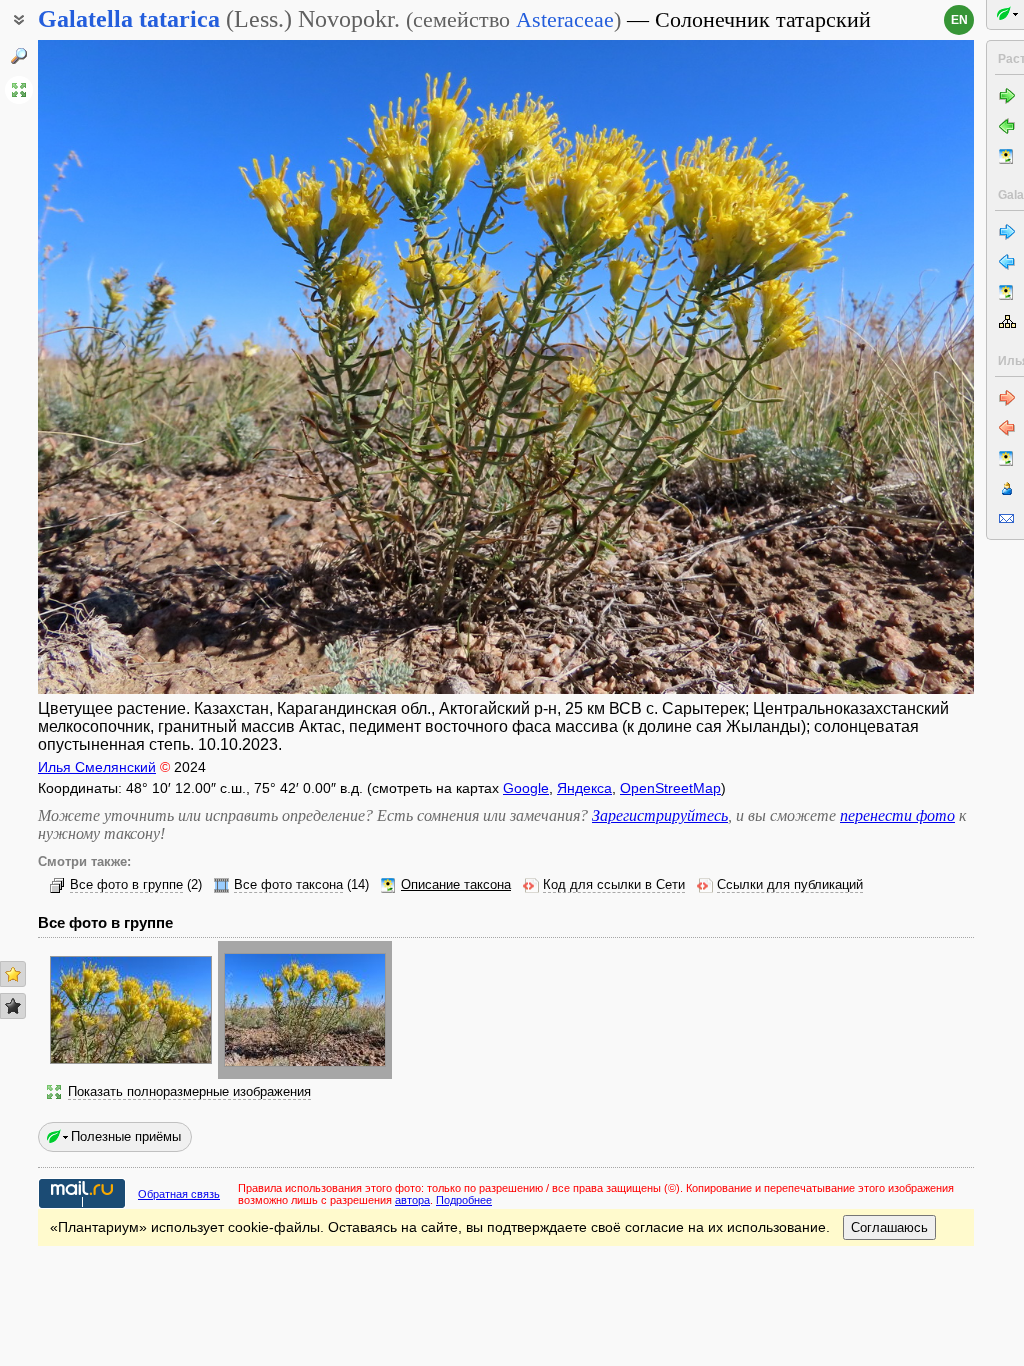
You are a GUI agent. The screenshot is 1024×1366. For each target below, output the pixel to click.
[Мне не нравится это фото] (13, 1006)
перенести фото (897, 815)
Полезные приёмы (126, 1136)
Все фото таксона (288, 885)
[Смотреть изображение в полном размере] (19, 90)
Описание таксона (456, 885)
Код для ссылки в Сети (614, 885)
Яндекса (584, 788)
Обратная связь (179, 1194)
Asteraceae (565, 19)
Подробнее (464, 1200)
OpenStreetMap (670, 788)
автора (412, 1200)
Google (526, 788)
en (959, 20)
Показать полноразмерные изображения (189, 1092)
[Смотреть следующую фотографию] (875, 367)
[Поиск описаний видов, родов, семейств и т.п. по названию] (19, 56)
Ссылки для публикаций (790, 885)
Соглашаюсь (889, 1227)
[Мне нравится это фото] (13, 974)
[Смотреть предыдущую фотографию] (136, 367)
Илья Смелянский (97, 767)
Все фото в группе (126, 885)
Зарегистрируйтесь (660, 815)
